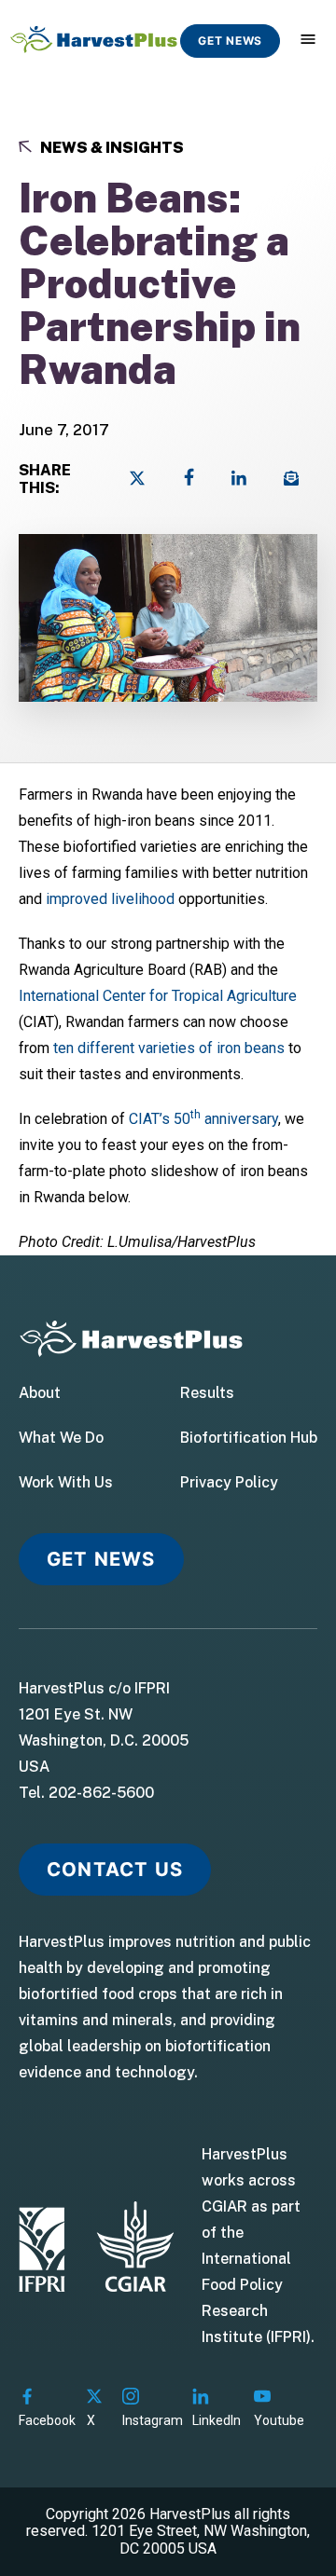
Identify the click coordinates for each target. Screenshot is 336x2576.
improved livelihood (110, 899)
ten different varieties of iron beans (169, 1048)
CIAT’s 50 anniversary (203, 1119)
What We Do (61, 1438)
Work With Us (66, 1483)
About (40, 1393)
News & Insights (111, 148)
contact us (115, 1869)
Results (207, 1393)
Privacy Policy (229, 1483)
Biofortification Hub (249, 1438)
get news (230, 41)
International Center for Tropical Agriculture (158, 996)
